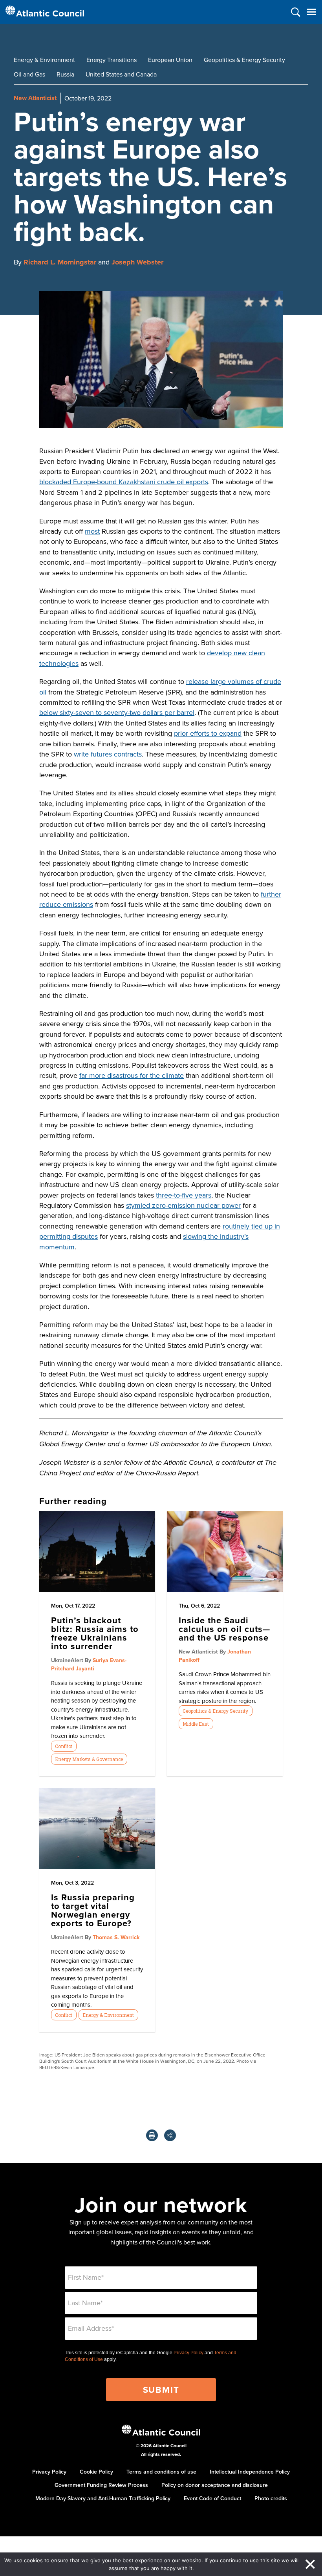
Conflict (64, 1746)
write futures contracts (108, 754)
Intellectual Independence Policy (250, 2472)
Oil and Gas (29, 74)
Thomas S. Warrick (116, 1937)
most (92, 531)
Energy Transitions (112, 60)
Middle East (196, 1724)
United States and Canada (121, 74)
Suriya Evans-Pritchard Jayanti (89, 1664)
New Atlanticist (35, 98)
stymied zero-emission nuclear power (183, 1205)
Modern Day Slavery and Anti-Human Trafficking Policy (103, 2498)
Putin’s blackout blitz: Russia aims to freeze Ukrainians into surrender (95, 1633)
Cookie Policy (96, 2472)
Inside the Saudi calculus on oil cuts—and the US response (224, 1629)
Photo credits (271, 2498)
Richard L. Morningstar (60, 262)
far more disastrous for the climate (132, 1075)
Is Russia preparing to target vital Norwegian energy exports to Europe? (93, 1910)
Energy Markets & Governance (89, 1759)
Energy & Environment (44, 60)
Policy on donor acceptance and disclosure (215, 2485)
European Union (170, 60)
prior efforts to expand (208, 733)
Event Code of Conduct (212, 2498)
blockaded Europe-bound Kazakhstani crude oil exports (124, 482)
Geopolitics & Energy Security (244, 60)
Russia (65, 74)
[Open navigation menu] (311, 12)
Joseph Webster (137, 262)
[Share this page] (170, 2135)
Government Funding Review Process (101, 2485)
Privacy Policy (188, 2353)
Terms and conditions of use (161, 2472)
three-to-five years (184, 1195)
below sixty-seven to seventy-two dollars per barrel (117, 712)
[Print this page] (152, 2135)
